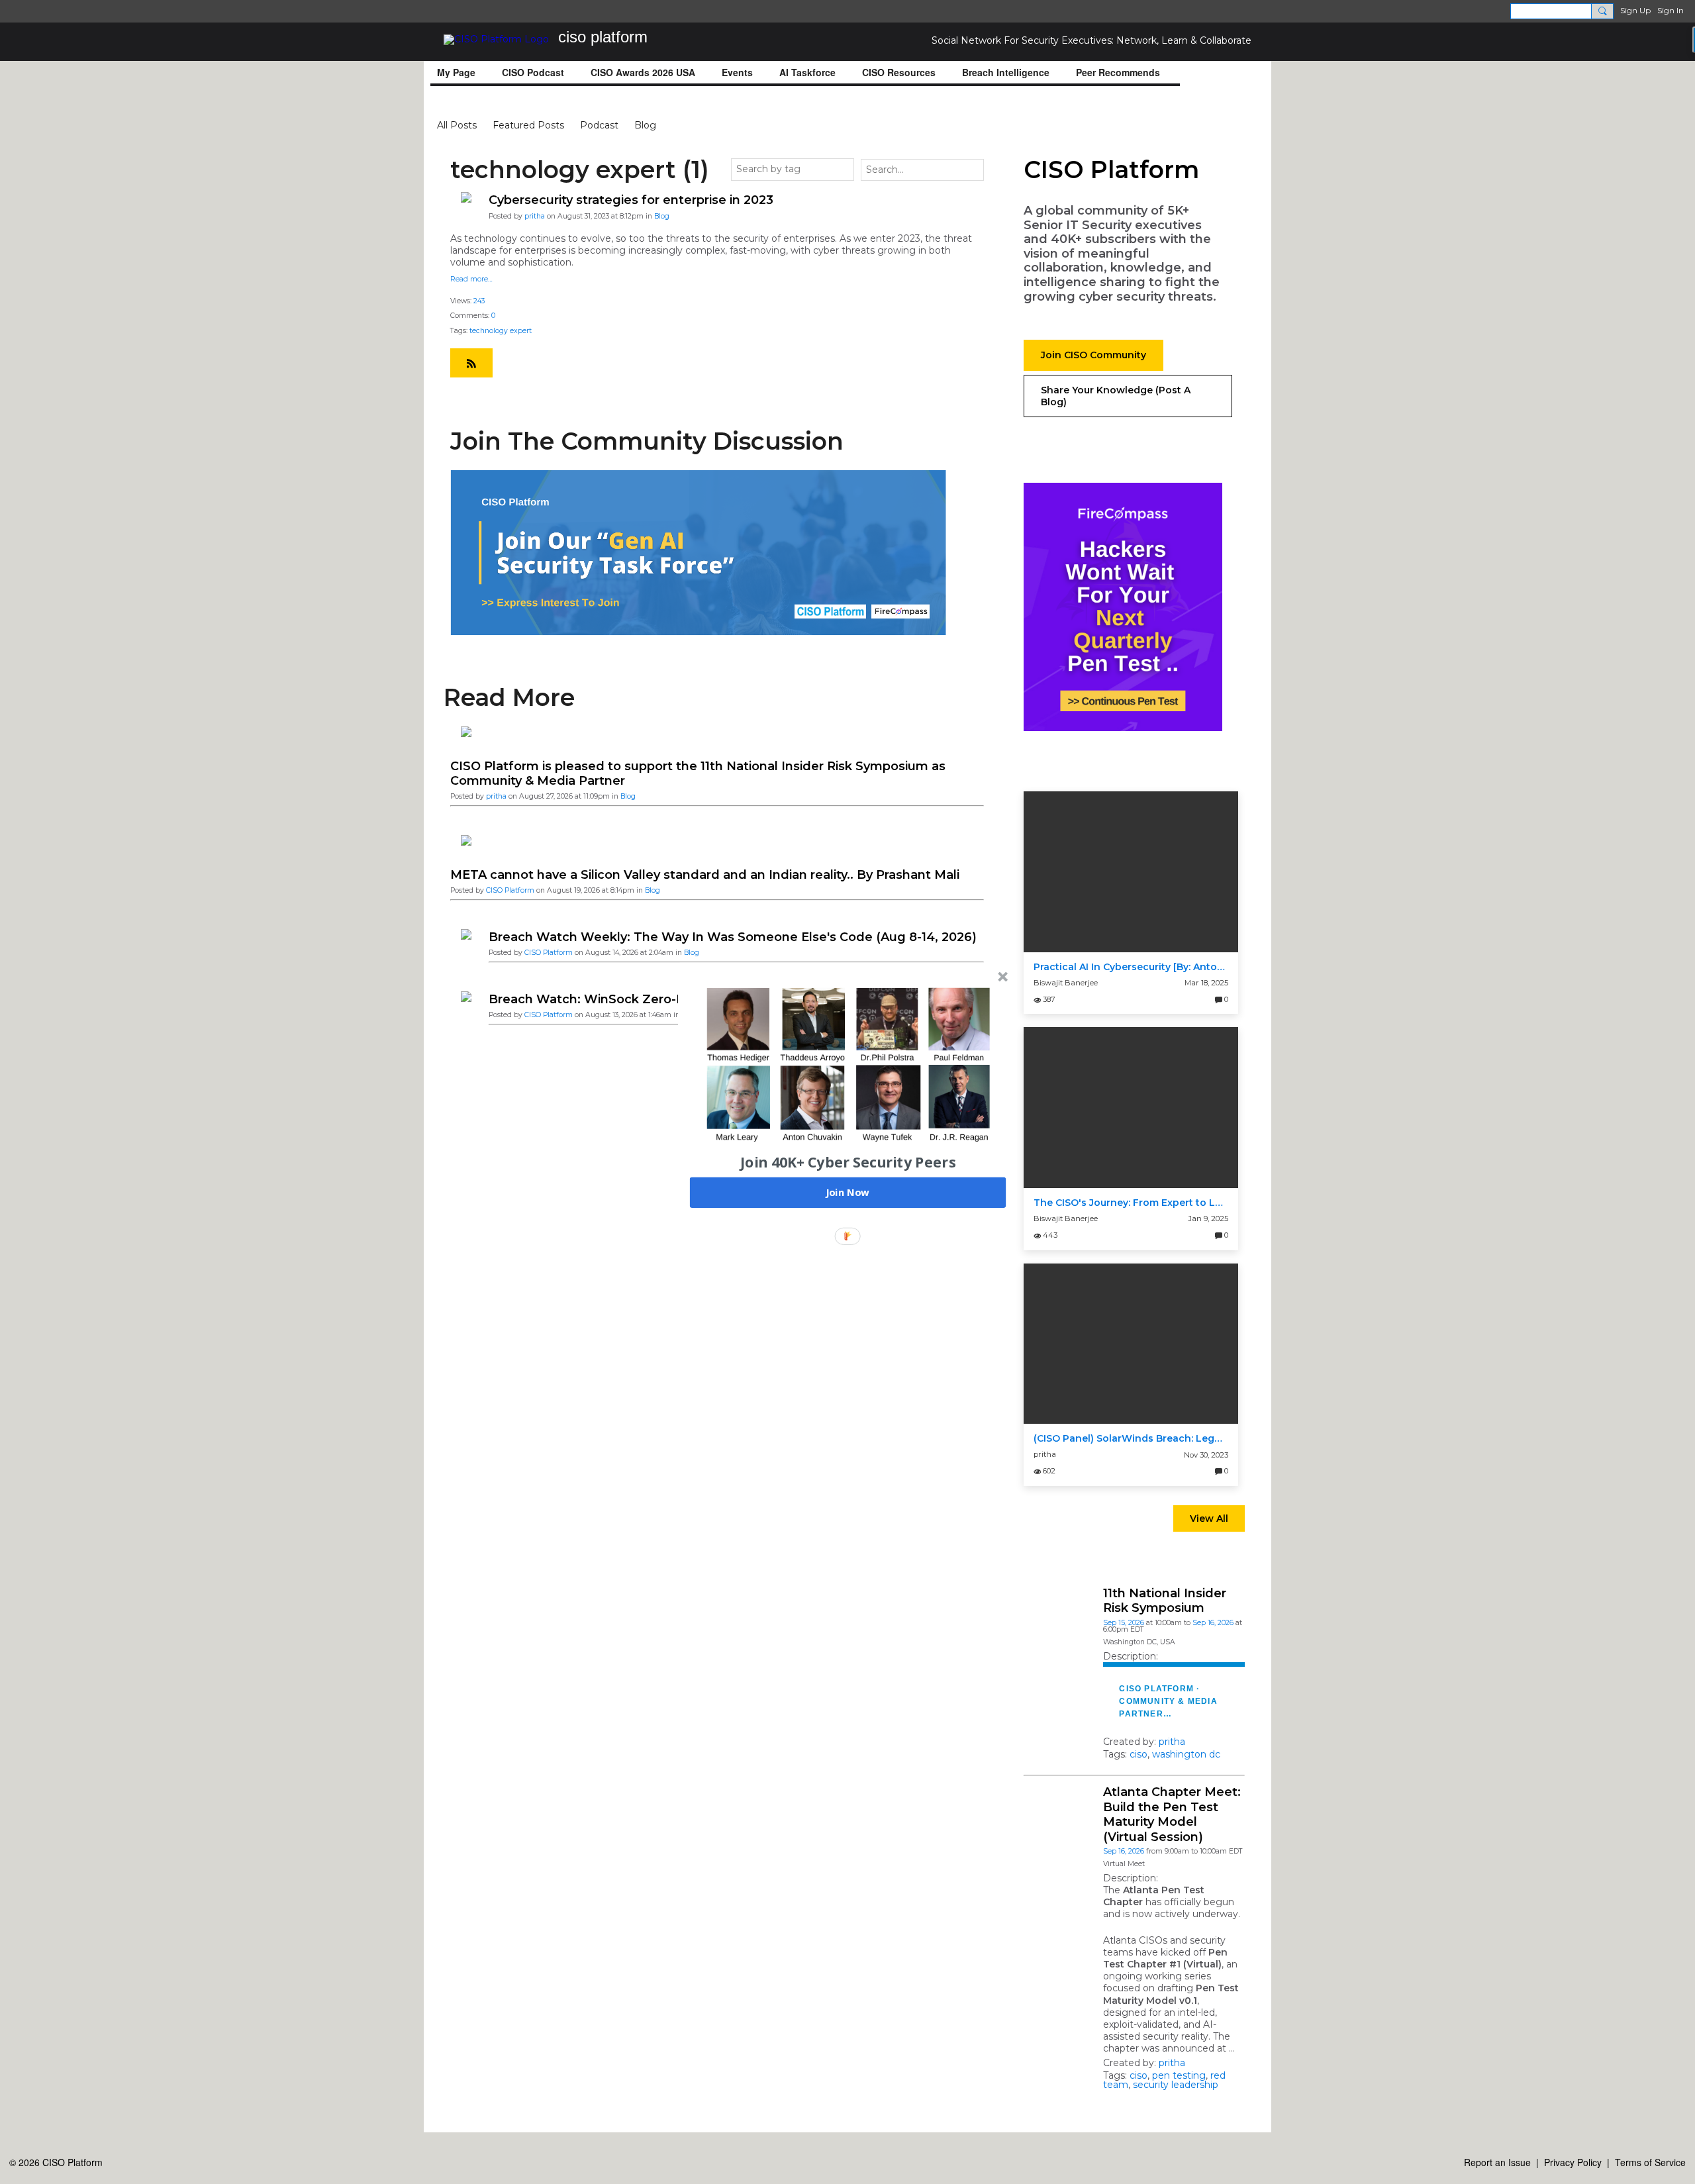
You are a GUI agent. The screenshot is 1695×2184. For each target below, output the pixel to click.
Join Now (847, 1192)
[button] (848, 1162)
